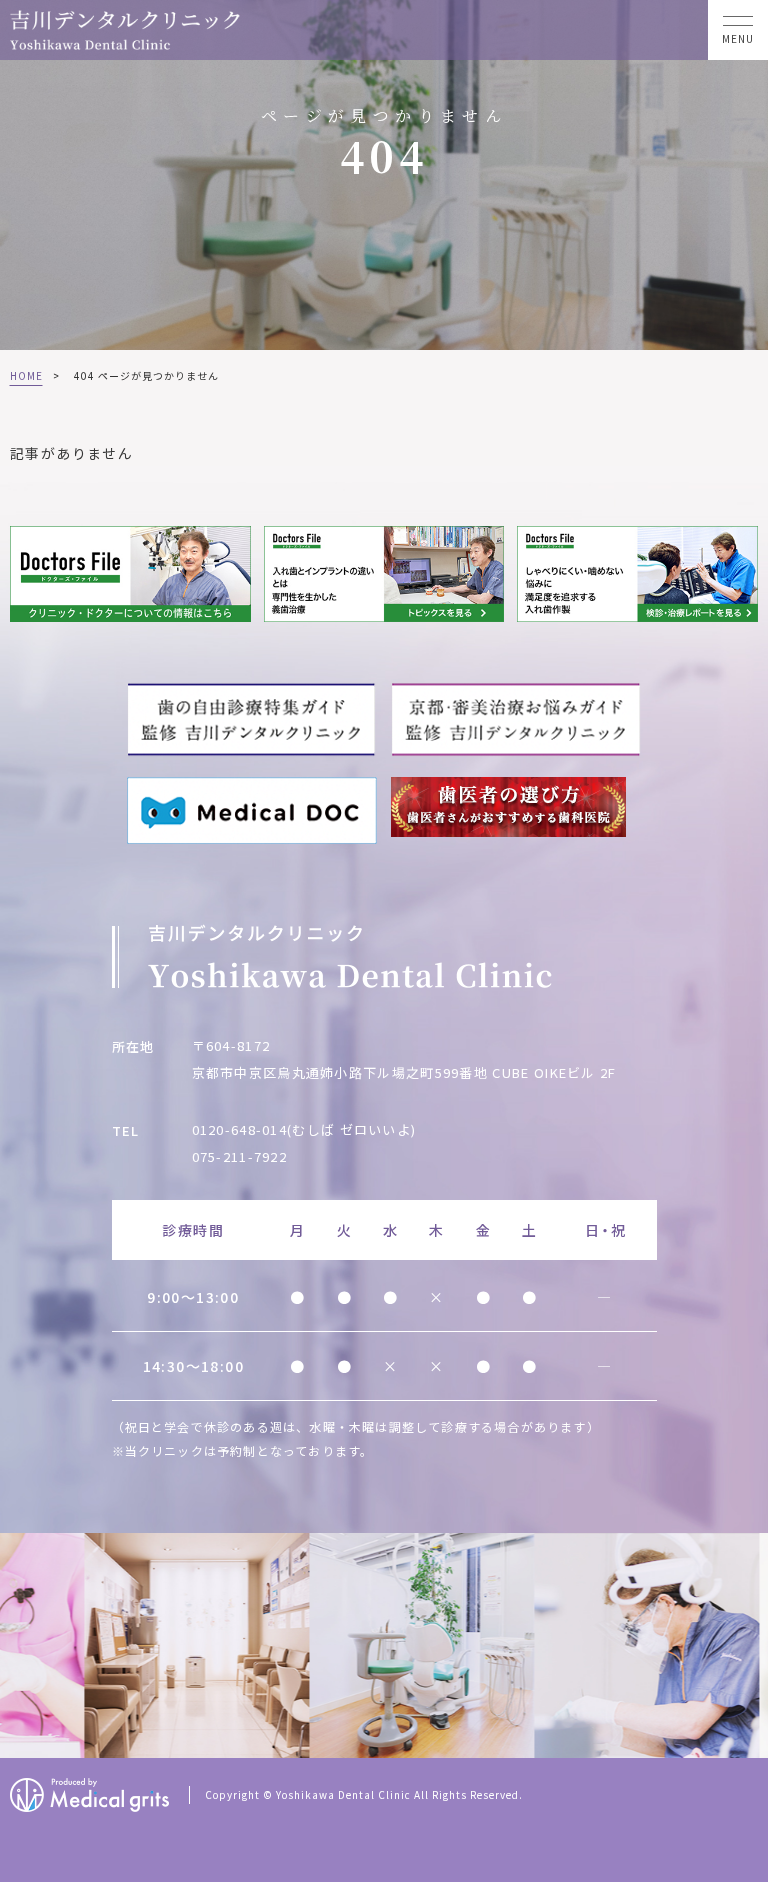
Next (749, 1647)
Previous (19, 1647)
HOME (26, 375)
